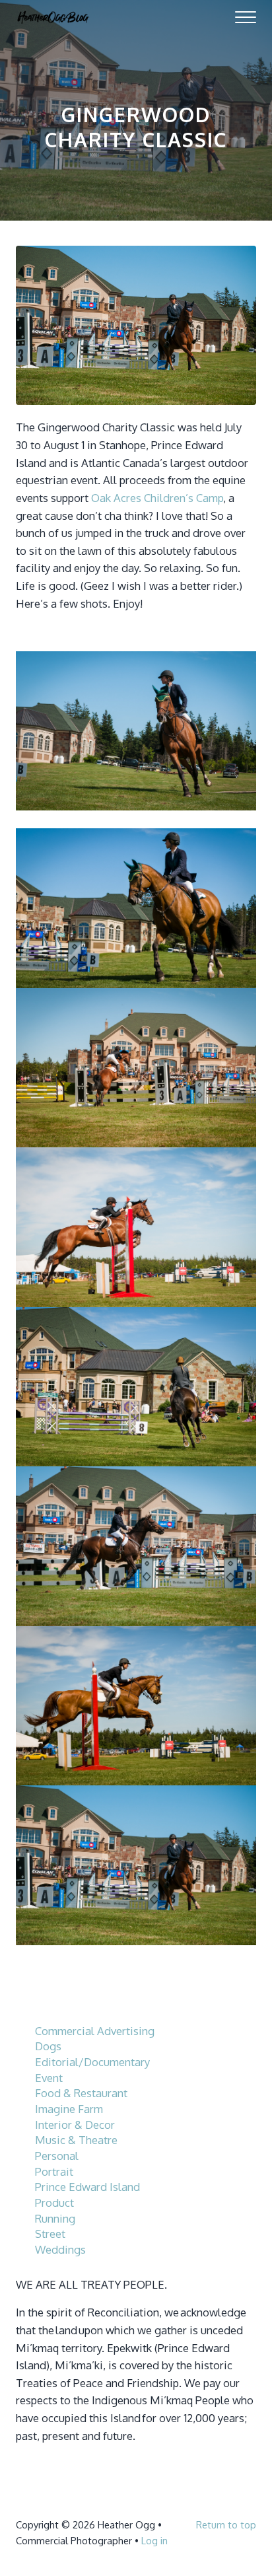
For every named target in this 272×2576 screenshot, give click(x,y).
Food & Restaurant (81, 2093)
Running (55, 2218)
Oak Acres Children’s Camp (157, 498)
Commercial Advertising (95, 2031)
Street (50, 2234)
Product (54, 2202)
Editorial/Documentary (92, 2062)
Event (49, 2078)
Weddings (60, 2249)
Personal (57, 2156)
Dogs (48, 2046)
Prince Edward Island (87, 2187)
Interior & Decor (75, 2125)
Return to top (226, 2524)
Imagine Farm (69, 2109)
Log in (154, 2540)
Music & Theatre (76, 2140)
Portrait (54, 2171)
